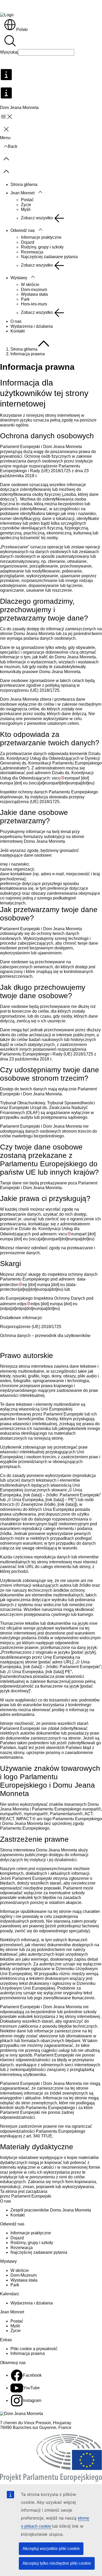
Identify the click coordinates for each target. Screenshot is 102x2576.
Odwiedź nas (23, 230)
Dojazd (28, 242)
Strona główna (24, 184)
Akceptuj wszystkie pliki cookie (51, 2549)
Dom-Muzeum (24, 2275)
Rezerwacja (32, 252)
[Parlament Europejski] (51, 2480)
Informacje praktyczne (41, 237)
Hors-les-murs (34, 304)
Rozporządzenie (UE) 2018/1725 (31, 1327)
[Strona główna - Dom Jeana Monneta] (7, 15)
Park (25, 299)
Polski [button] (22, 30)
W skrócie (30, 285)
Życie (26, 205)
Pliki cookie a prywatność (34, 2349)
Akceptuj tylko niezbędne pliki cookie (57, 2563)
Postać (27, 200)
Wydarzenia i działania (32, 326)
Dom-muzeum (34, 290)
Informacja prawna (28, 2353)
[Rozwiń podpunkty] (40, 192)
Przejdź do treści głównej (27, 6)
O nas (16, 321)
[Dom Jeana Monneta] (21, 2414)
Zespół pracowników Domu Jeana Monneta (51, 2210)
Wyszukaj (9, 52)
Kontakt (18, 331)
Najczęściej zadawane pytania (49, 257)
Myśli (26, 209)
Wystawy (19, 278)
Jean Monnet (22, 193)
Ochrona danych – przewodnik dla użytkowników (45, 1336)
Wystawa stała (34, 294)
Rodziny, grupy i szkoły (42, 247)
